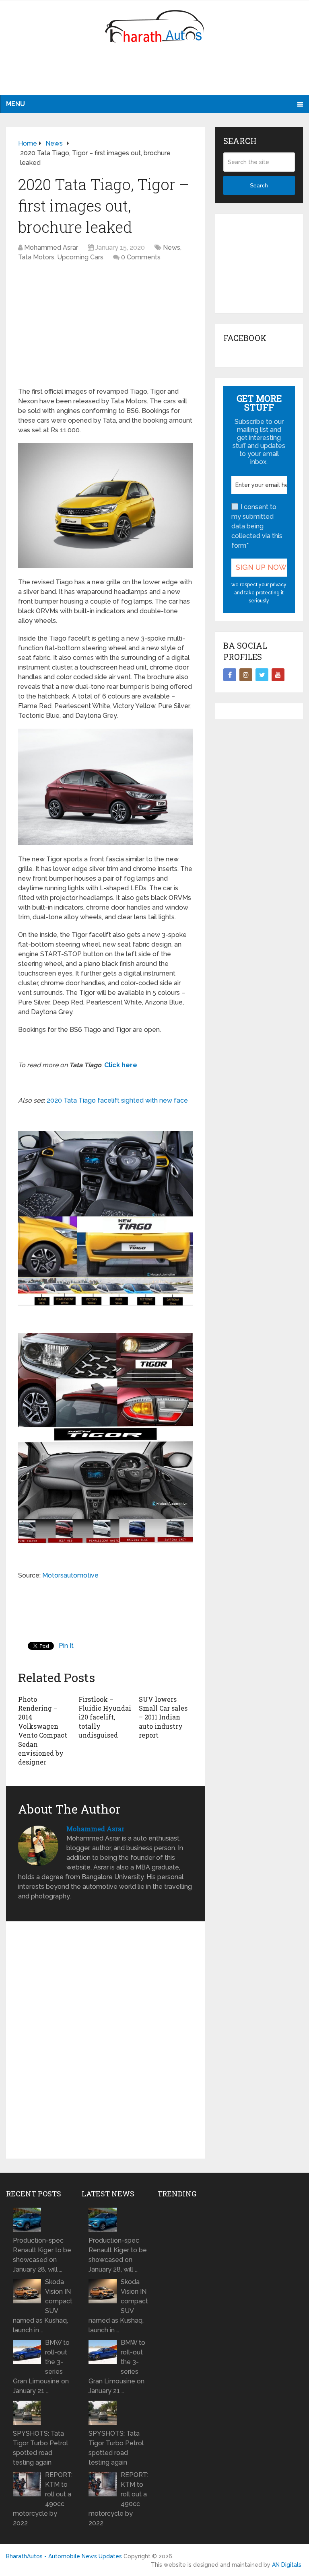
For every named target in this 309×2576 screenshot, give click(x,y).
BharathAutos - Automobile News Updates (64, 2556)
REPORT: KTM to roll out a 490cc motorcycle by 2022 (43, 2499)
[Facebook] (230, 675)
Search (259, 185)
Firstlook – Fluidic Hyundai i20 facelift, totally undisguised (105, 1717)
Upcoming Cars (80, 257)
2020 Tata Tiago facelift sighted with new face (116, 1100)
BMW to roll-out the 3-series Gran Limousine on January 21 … (41, 2367)
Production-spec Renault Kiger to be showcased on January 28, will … (42, 2255)
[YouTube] (278, 675)
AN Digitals (287, 2565)
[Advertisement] (154, 74)
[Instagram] (246, 675)
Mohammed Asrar (51, 248)
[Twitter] (262, 675)
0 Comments (141, 257)
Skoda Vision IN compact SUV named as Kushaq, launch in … (43, 2306)
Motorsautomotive (70, 1575)
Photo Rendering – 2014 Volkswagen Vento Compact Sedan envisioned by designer (43, 1731)
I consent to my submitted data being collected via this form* (257, 526)
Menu (15, 104)
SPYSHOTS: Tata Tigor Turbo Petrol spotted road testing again (40, 2448)
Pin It (66, 1646)
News (172, 248)
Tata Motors (36, 257)
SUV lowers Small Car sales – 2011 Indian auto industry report (163, 1717)
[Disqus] (106, 2044)
